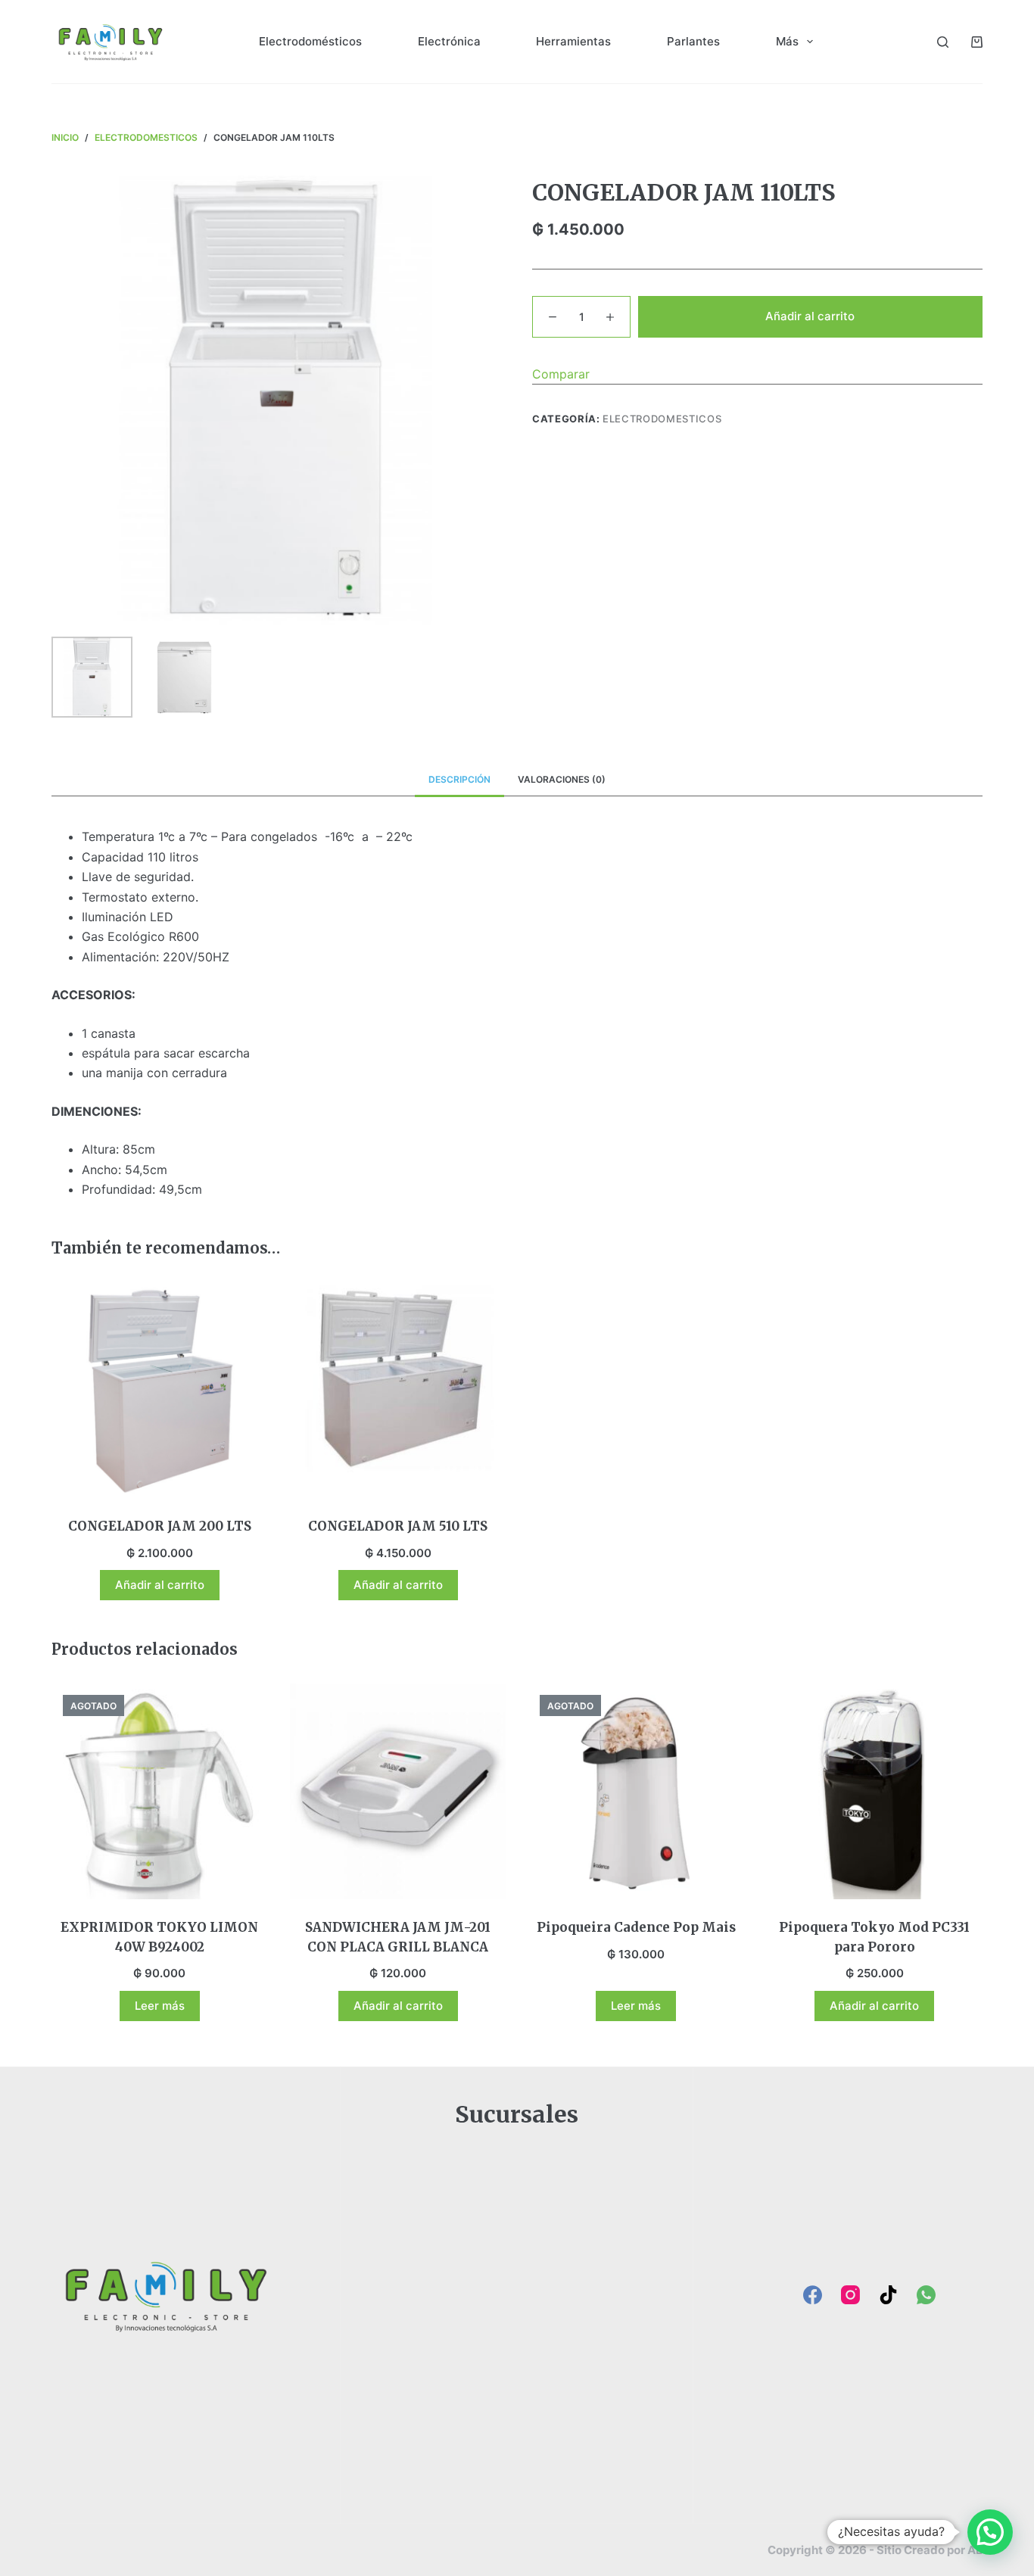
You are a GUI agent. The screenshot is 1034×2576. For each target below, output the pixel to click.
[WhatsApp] (926, 2295)
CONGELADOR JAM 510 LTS (398, 1526)
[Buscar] (943, 42)
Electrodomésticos (310, 41)
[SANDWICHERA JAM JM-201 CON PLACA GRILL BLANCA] (398, 1791)
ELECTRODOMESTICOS (662, 419)
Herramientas (573, 41)
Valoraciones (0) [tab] (562, 779)
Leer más (160, 2006)
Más (787, 41)
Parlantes (693, 41)
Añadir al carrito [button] (160, 1585)
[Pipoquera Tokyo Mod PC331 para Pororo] (875, 1791)
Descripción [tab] (459, 779)
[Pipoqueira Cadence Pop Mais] (636, 1791)
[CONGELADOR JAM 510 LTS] (398, 1390)
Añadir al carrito (810, 316)
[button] (990, 2532)
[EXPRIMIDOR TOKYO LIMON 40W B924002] (159, 1791)
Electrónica (449, 41)
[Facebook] (813, 2295)
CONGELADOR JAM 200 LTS (160, 1526)
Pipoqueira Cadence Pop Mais (636, 1927)
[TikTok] (888, 2295)
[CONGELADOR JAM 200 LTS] (159, 1390)
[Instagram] (850, 2295)
